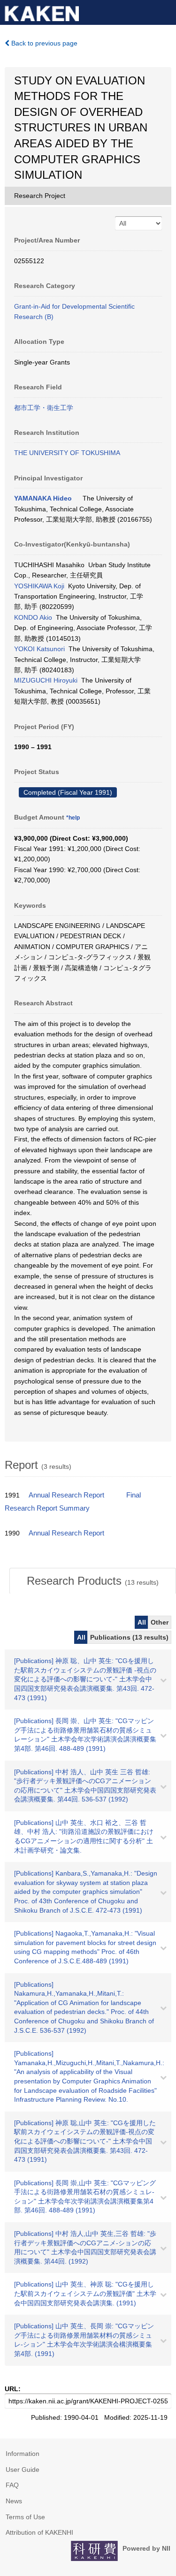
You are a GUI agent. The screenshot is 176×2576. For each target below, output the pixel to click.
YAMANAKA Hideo (43, 498)
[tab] (93, 1581)
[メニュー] (165, 11)
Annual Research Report (66, 1495)
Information (23, 2454)
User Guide (23, 2470)
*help (73, 818)
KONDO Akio (33, 617)
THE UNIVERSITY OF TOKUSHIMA (67, 453)
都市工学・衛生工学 (44, 408)
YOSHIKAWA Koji (39, 586)
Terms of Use (25, 2517)
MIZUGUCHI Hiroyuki (46, 680)
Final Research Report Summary (73, 1502)
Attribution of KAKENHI (39, 2532)
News (14, 2501)
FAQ (12, 2485)
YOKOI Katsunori (39, 649)
